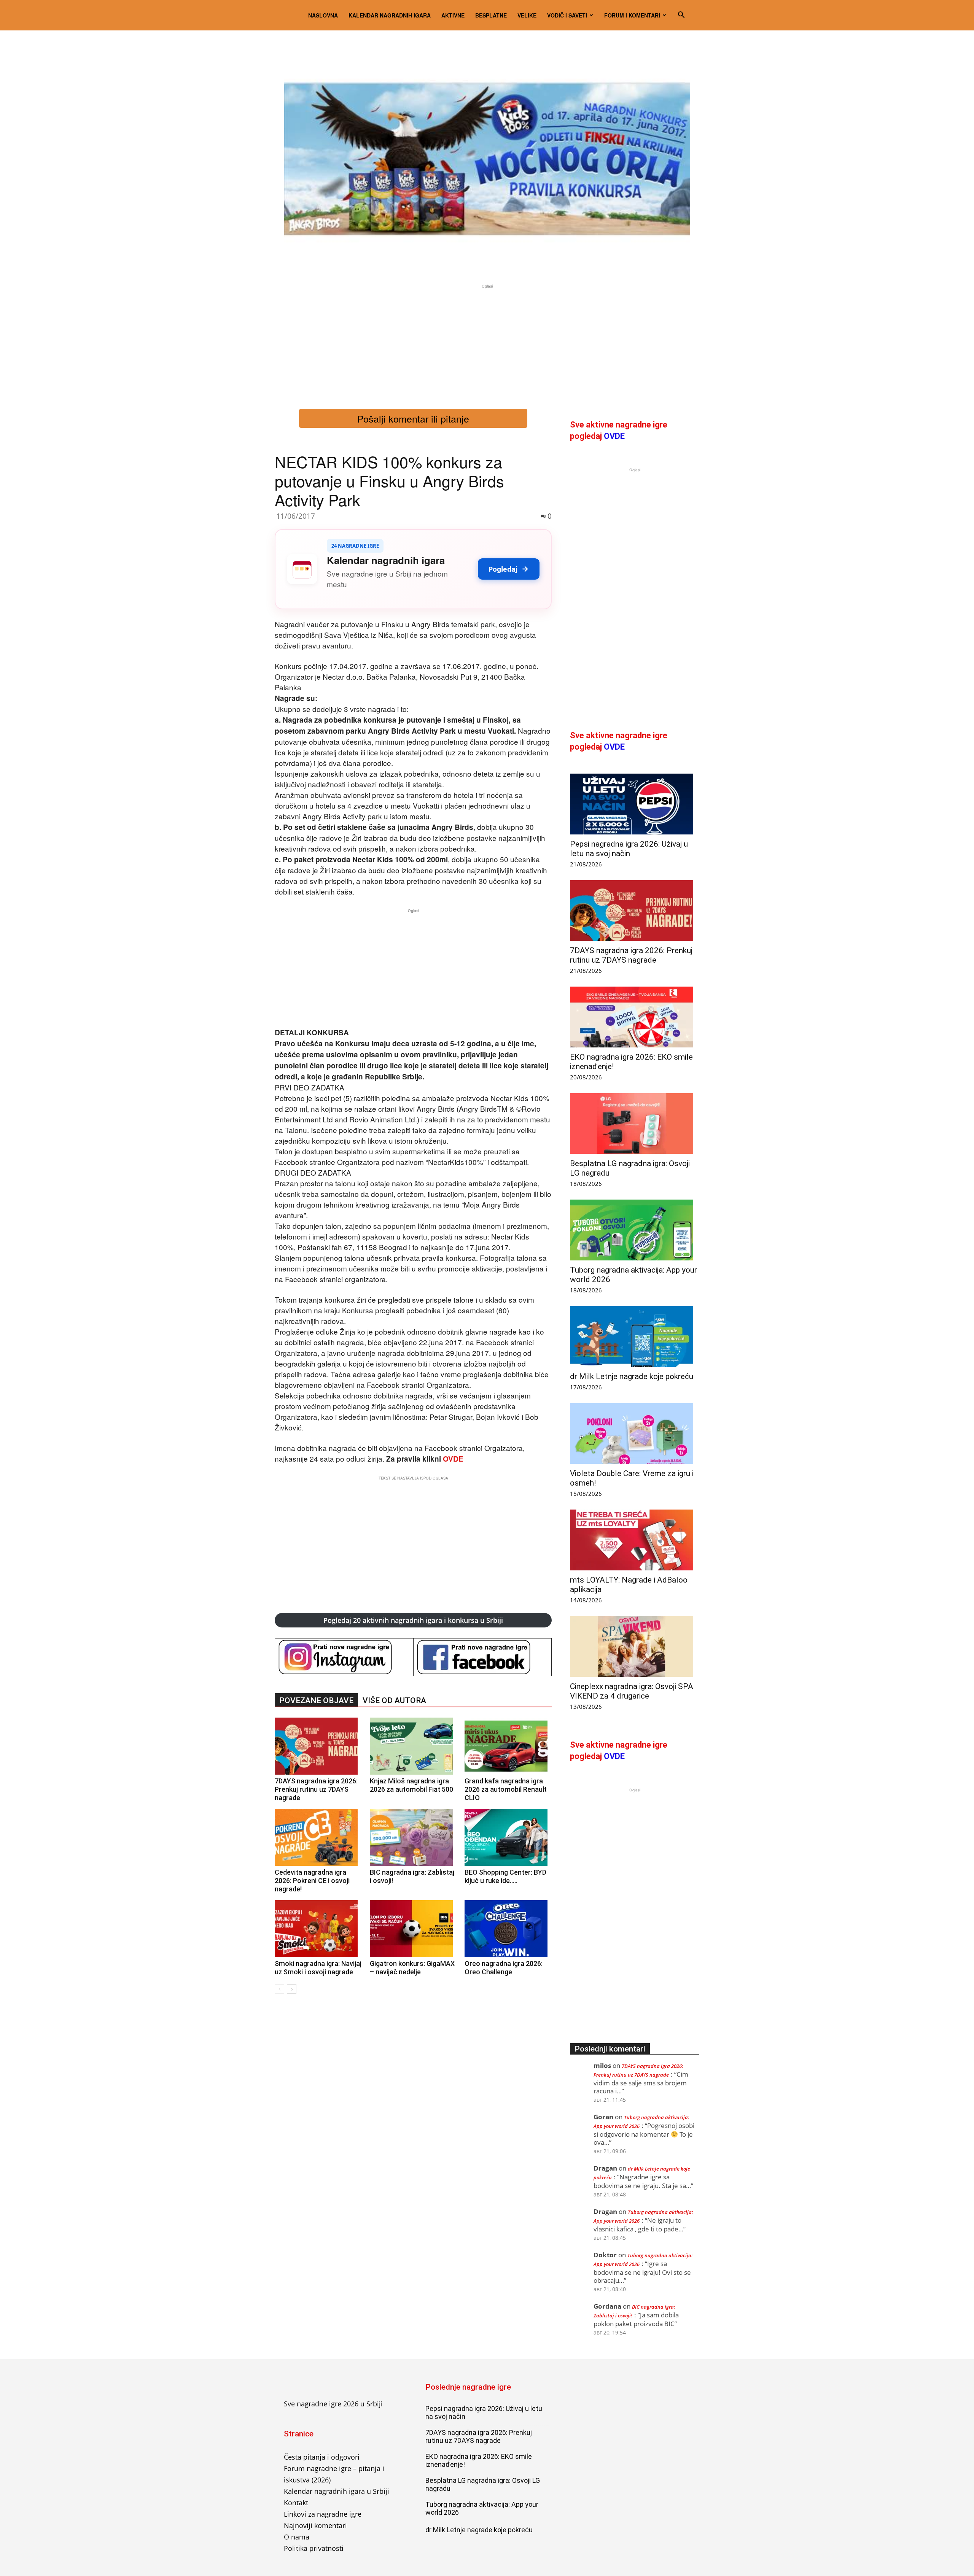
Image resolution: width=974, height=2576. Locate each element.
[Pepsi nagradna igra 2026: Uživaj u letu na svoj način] (635, 804)
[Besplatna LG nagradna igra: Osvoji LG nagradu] (635, 1124)
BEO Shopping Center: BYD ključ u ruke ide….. (505, 1876)
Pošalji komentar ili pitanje (413, 418)
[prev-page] (279, 1989)
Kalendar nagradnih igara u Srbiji (337, 2491)
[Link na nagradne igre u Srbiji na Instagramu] (344, 1657)
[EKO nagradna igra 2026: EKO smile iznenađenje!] (635, 1017)
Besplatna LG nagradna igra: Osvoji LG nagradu (483, 2484)
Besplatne (491, 15)
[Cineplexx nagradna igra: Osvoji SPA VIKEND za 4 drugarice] (635, 1646)
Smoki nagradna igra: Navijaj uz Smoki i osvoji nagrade (318, 1968)
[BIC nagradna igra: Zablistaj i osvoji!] (413, 1837)
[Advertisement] (487, 343)
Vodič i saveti (567, 15)
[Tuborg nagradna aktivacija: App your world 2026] (635, 1230)
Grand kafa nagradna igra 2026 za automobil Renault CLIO (506, 1789)
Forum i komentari (632, 15)
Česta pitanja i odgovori (322, 2457)
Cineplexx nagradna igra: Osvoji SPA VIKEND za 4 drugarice (632, 1691)
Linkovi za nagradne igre (323, 2514)
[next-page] (292, 1989)
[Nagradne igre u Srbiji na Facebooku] (483, 1657)
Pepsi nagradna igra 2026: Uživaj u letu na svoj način (629, 849)
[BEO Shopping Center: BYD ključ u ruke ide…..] (508, 1837)
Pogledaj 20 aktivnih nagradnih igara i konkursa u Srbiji (413, 1620)
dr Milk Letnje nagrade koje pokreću (632, 1376)
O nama (297, 2537)
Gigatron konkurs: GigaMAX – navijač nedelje (412, 1968)
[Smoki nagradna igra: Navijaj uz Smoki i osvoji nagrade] (318, 1929)
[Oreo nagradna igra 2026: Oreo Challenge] (508, 1929)
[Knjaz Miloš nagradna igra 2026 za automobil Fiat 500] (413, 1746)
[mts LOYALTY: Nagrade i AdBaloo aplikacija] (635, 1540)
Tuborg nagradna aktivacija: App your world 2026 (482, 2508)
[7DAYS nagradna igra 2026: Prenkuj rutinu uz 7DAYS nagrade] (318, 1746)
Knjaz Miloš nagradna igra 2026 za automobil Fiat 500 (411, 1785)
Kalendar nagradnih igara (390, 15)
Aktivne (453, 15)
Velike (527, 15)
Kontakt (296, 2503)
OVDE (453, 1459)
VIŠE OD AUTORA (394, 1700)
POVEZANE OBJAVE (316, 1700)
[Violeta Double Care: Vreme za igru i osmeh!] (635, 1433)
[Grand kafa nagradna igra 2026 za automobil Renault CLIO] (508, 1746)
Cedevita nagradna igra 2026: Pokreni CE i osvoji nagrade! (312, 1881)
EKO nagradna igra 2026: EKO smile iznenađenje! (479, 2460)
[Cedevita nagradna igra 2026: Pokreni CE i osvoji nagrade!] (318, 1837)
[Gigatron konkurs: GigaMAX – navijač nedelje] (413, 1929)
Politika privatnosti (314, 2548)
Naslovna (323, 15)
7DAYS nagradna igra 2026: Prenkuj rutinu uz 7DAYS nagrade (316, 1789)
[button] (681, 15)
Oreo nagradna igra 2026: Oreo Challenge (504, 1968)
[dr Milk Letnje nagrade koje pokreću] (635, 1336)
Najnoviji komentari (315, 2525)
